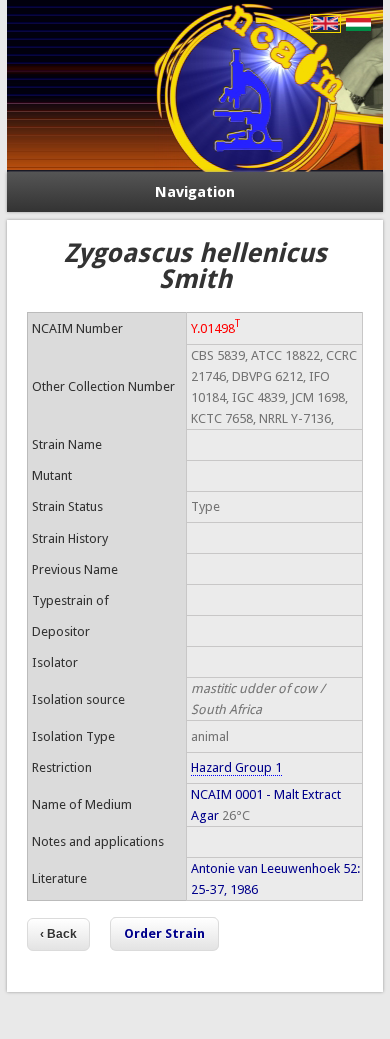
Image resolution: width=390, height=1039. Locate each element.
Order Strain (164, 933)
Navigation (195, 192)
